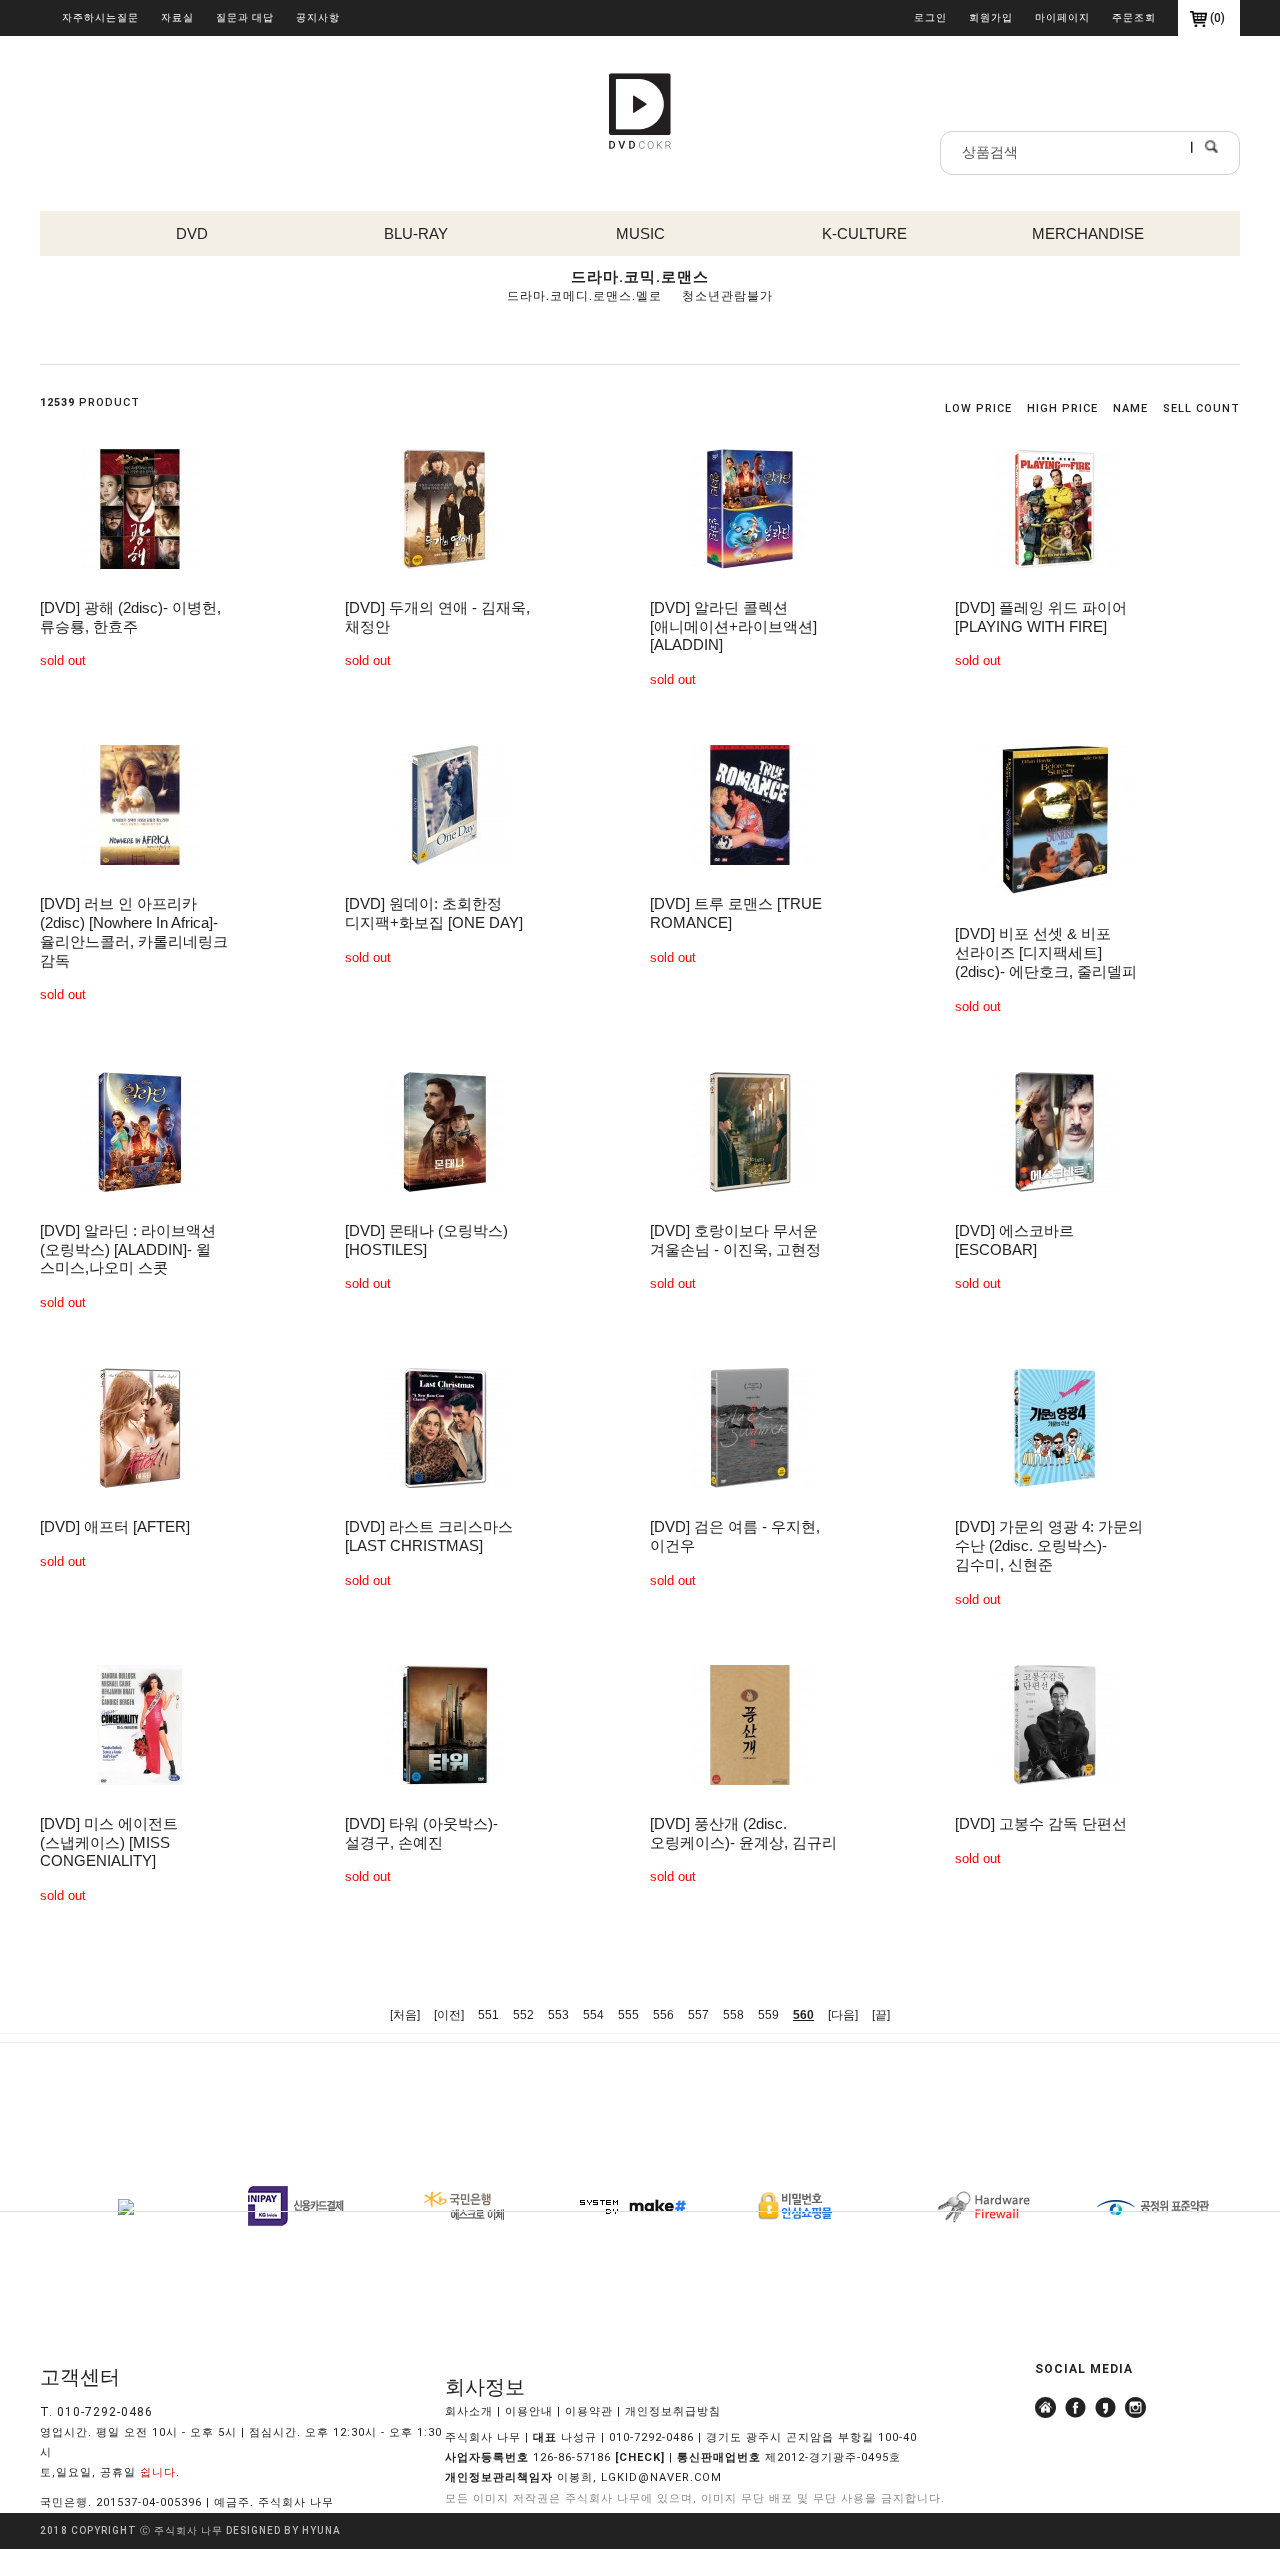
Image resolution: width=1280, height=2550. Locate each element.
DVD (192, 233)
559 (768, 2015)
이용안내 (529, 2411)
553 (558, 2015)
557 (698, 2015)
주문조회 (1134, 17)
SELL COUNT (1201, 408)
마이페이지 (1062, 17)
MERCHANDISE (1088, 233)
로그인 (930, 17)
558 (733, 2015)
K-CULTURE (864, 233)
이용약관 (589, 2411)
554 (593, 2015)
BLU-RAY (416, 233)
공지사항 (318, 17)
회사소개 (469, 2411)
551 (488, 2015)
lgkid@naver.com (661, 2478)
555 (628, 2015)
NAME (1130, 408)
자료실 (177, 17)
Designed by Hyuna (283, 2531)
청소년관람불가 (727, 296)
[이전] (449, 2015)
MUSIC (640, 233)
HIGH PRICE (1062, 408)
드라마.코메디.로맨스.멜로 (584, 296)
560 (803, 2015)
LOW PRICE (978, 408)
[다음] (843, 2015)
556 (663, 2015)
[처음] (405, 2015)
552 (523, 2015)
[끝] (881, 2015)
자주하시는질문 (100, 17)
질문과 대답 (245, 17)
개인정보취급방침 (673, 2411)
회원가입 (991, 17)
